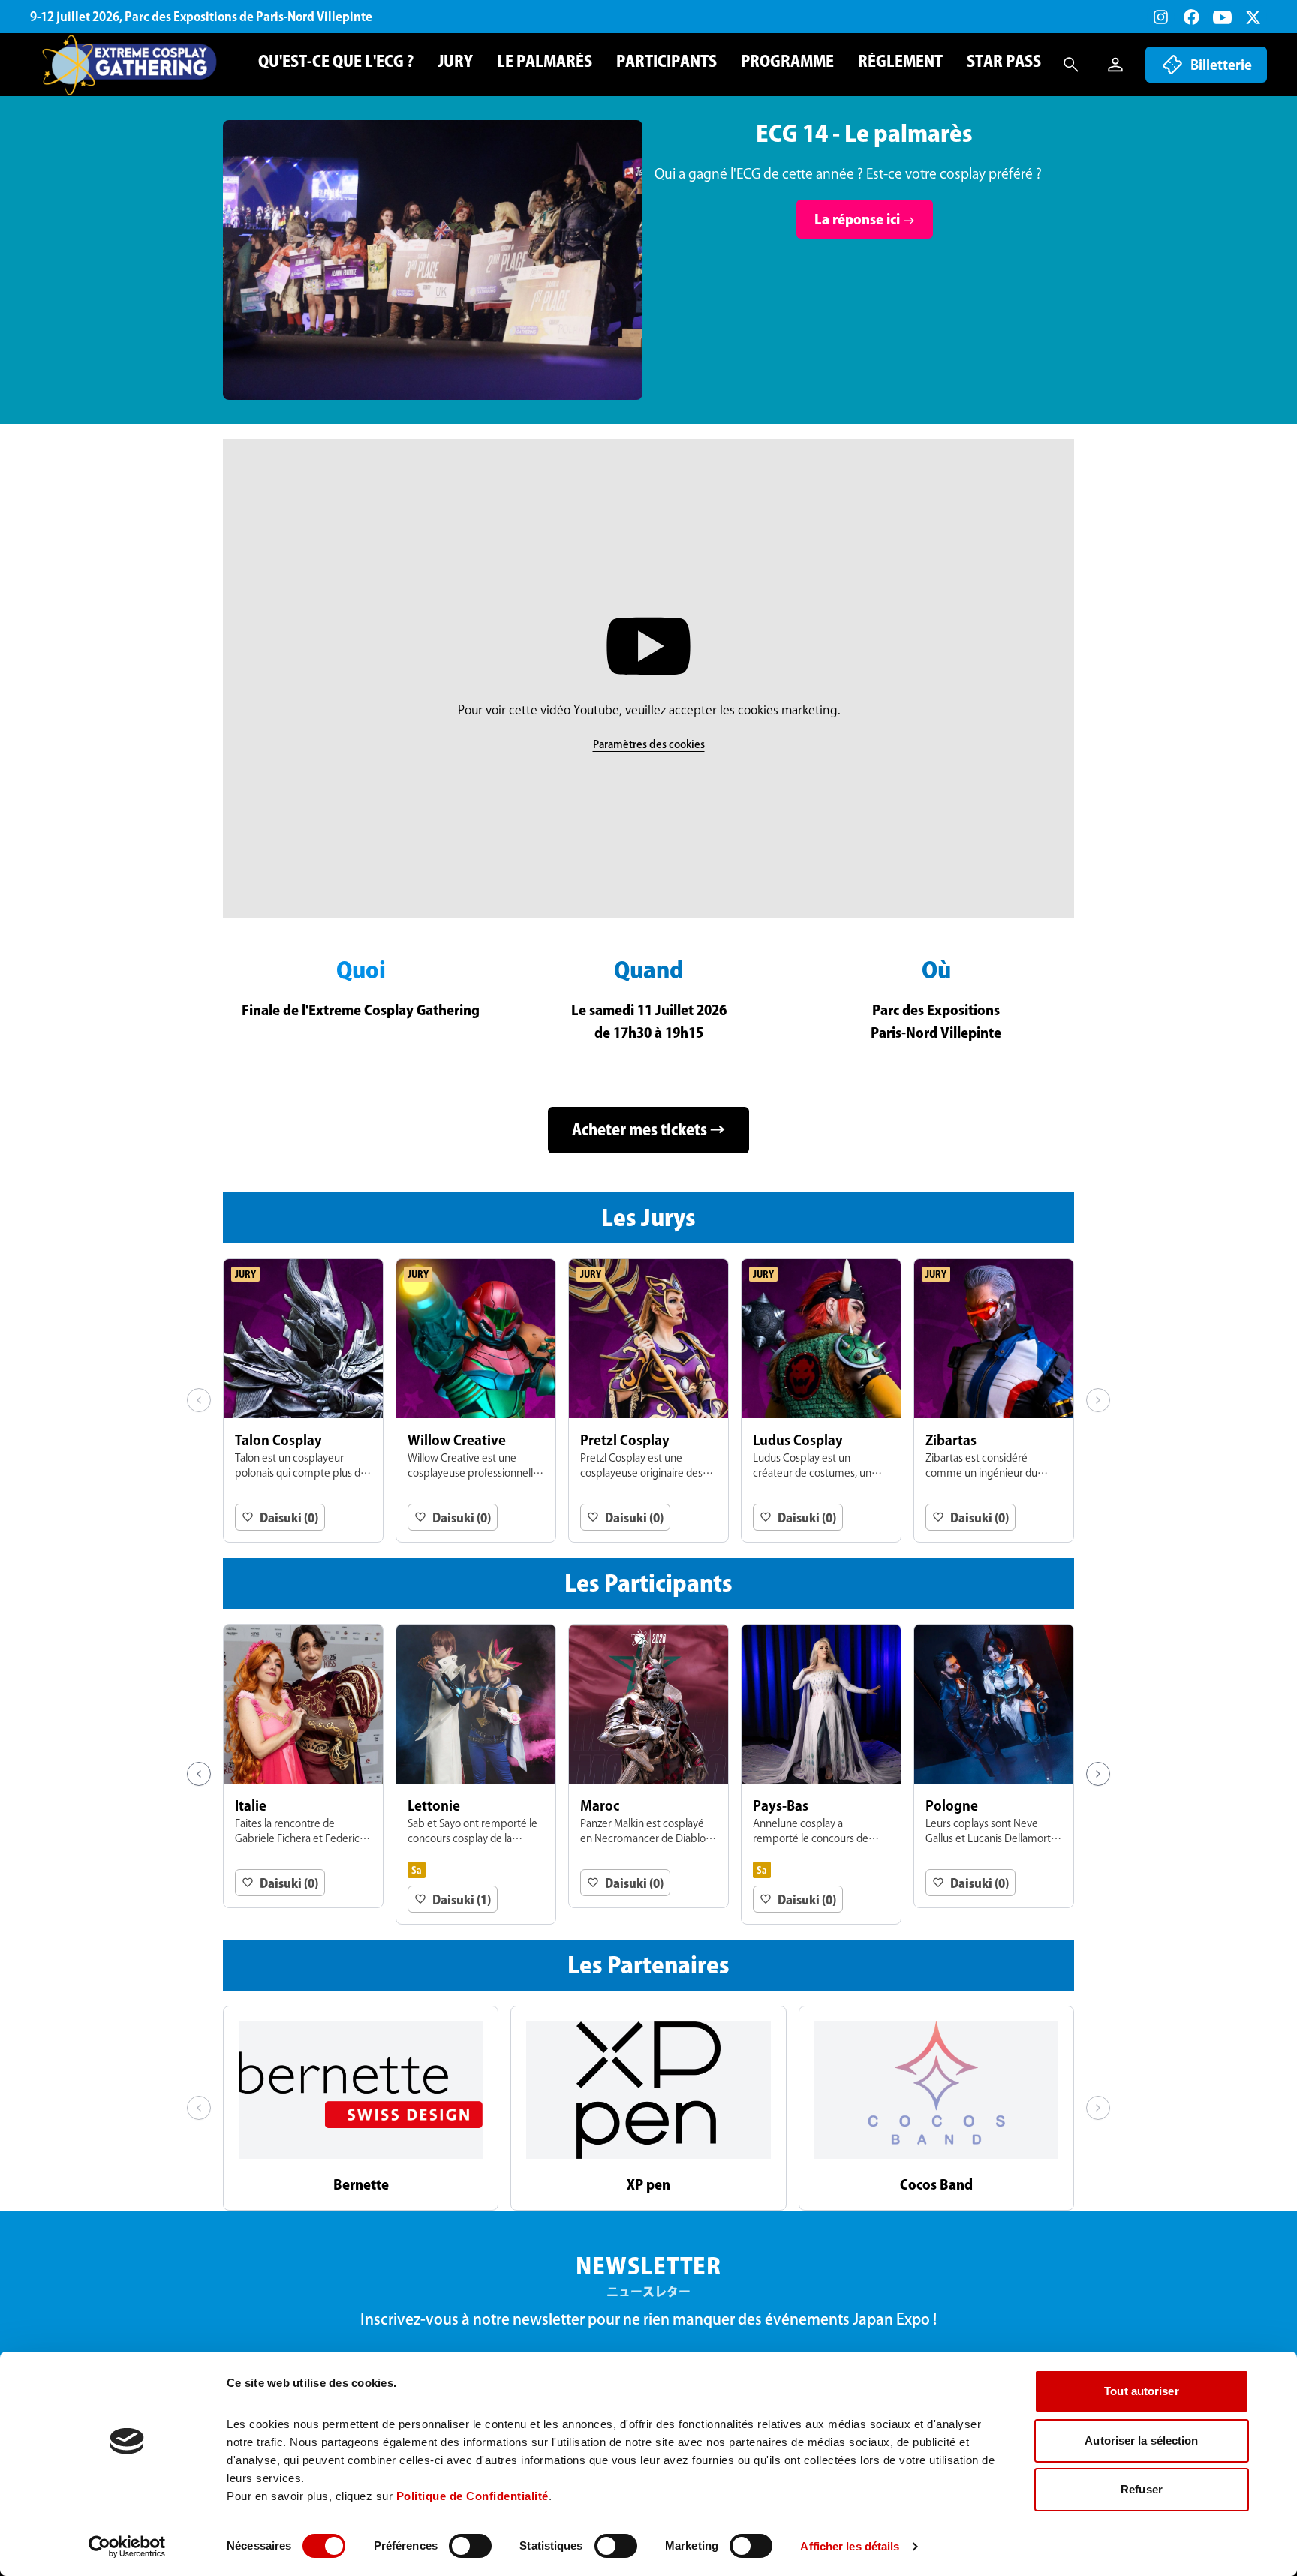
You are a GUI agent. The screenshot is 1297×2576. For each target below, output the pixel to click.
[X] (1253, 17)
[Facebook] (1192, 17)
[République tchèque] (476, 1766)
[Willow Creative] (476, 1401)
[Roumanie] (648, 1774)
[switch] (470, 2546)
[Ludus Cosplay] (821, 1401)
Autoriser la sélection (1141, 2441)
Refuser (1142, 2489)
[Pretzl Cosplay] (648, 1401)
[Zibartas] (994, 1401)
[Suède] (994, 1766)
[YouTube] (1222, 17)
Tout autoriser (1141, 2391)
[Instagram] (1161, 17)
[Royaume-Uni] (821, 1774)
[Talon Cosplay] (303, 1401)
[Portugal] (303, 1766)
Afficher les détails (850, 2546)
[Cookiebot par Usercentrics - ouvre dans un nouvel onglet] (127, 2547)
